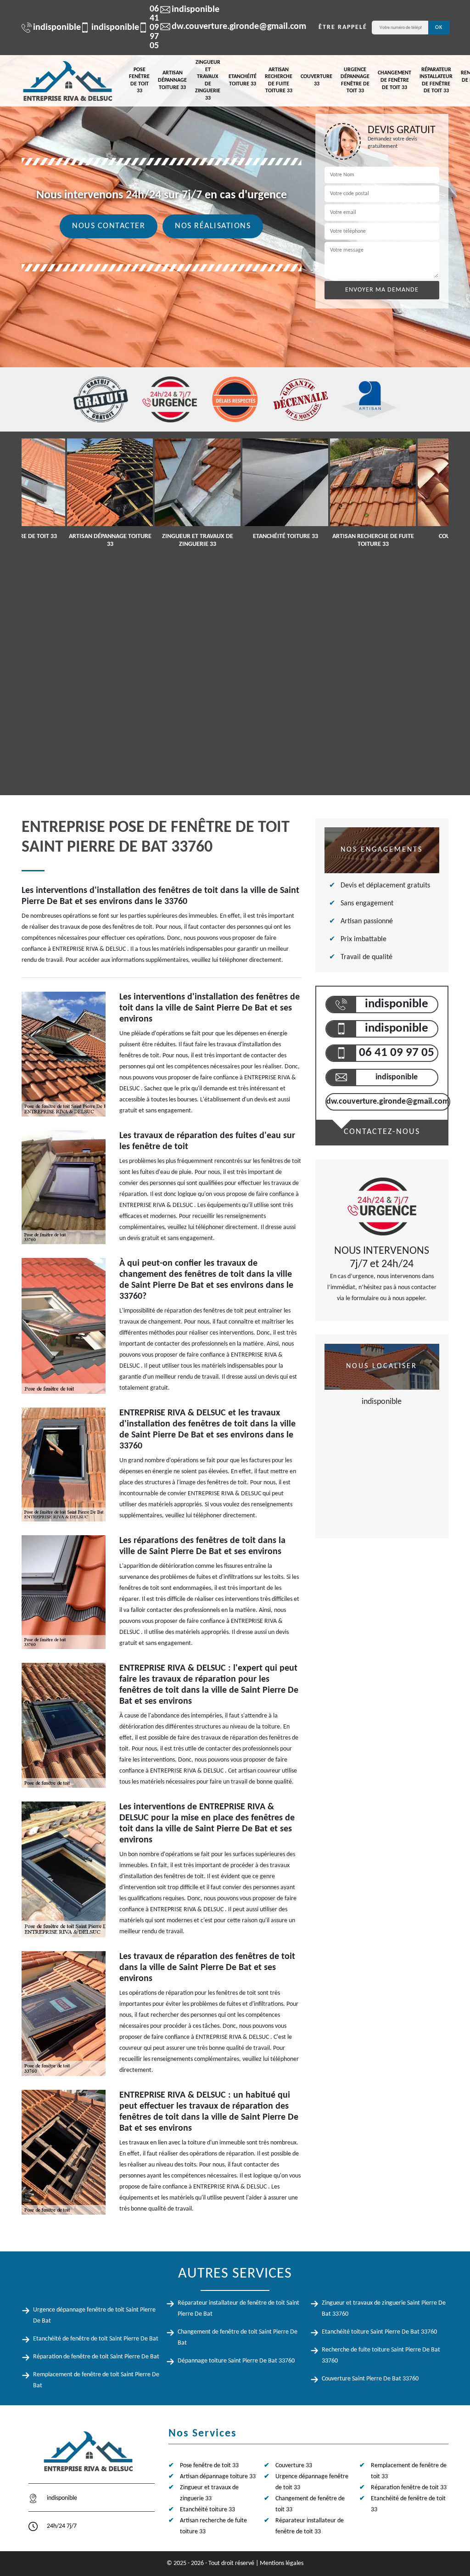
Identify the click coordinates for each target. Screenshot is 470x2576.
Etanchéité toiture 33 (243, 80)
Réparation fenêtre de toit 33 (409, 2488)
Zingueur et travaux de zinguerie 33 (208, 80)
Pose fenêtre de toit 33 (139, 81)
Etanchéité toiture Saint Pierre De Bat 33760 (379, 2332)
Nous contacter (109, 226)
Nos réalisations (213, 226)
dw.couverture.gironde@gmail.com (234, 27)
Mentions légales (282, 2563)
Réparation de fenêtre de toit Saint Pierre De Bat (96, 2357)
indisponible (52, 28)
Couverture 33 (316, 80)
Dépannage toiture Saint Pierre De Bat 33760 (236, 2361)
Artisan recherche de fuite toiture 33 (279, 81)
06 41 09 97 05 (143, 28)
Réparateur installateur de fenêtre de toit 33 (436, 81)
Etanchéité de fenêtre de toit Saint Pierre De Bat (96, 2339)
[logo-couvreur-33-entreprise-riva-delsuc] (67, 81)
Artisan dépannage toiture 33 (172, 80)
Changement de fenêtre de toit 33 (394, 80)
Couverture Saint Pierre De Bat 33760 (370, 2379)
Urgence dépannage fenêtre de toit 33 (355, 81)
